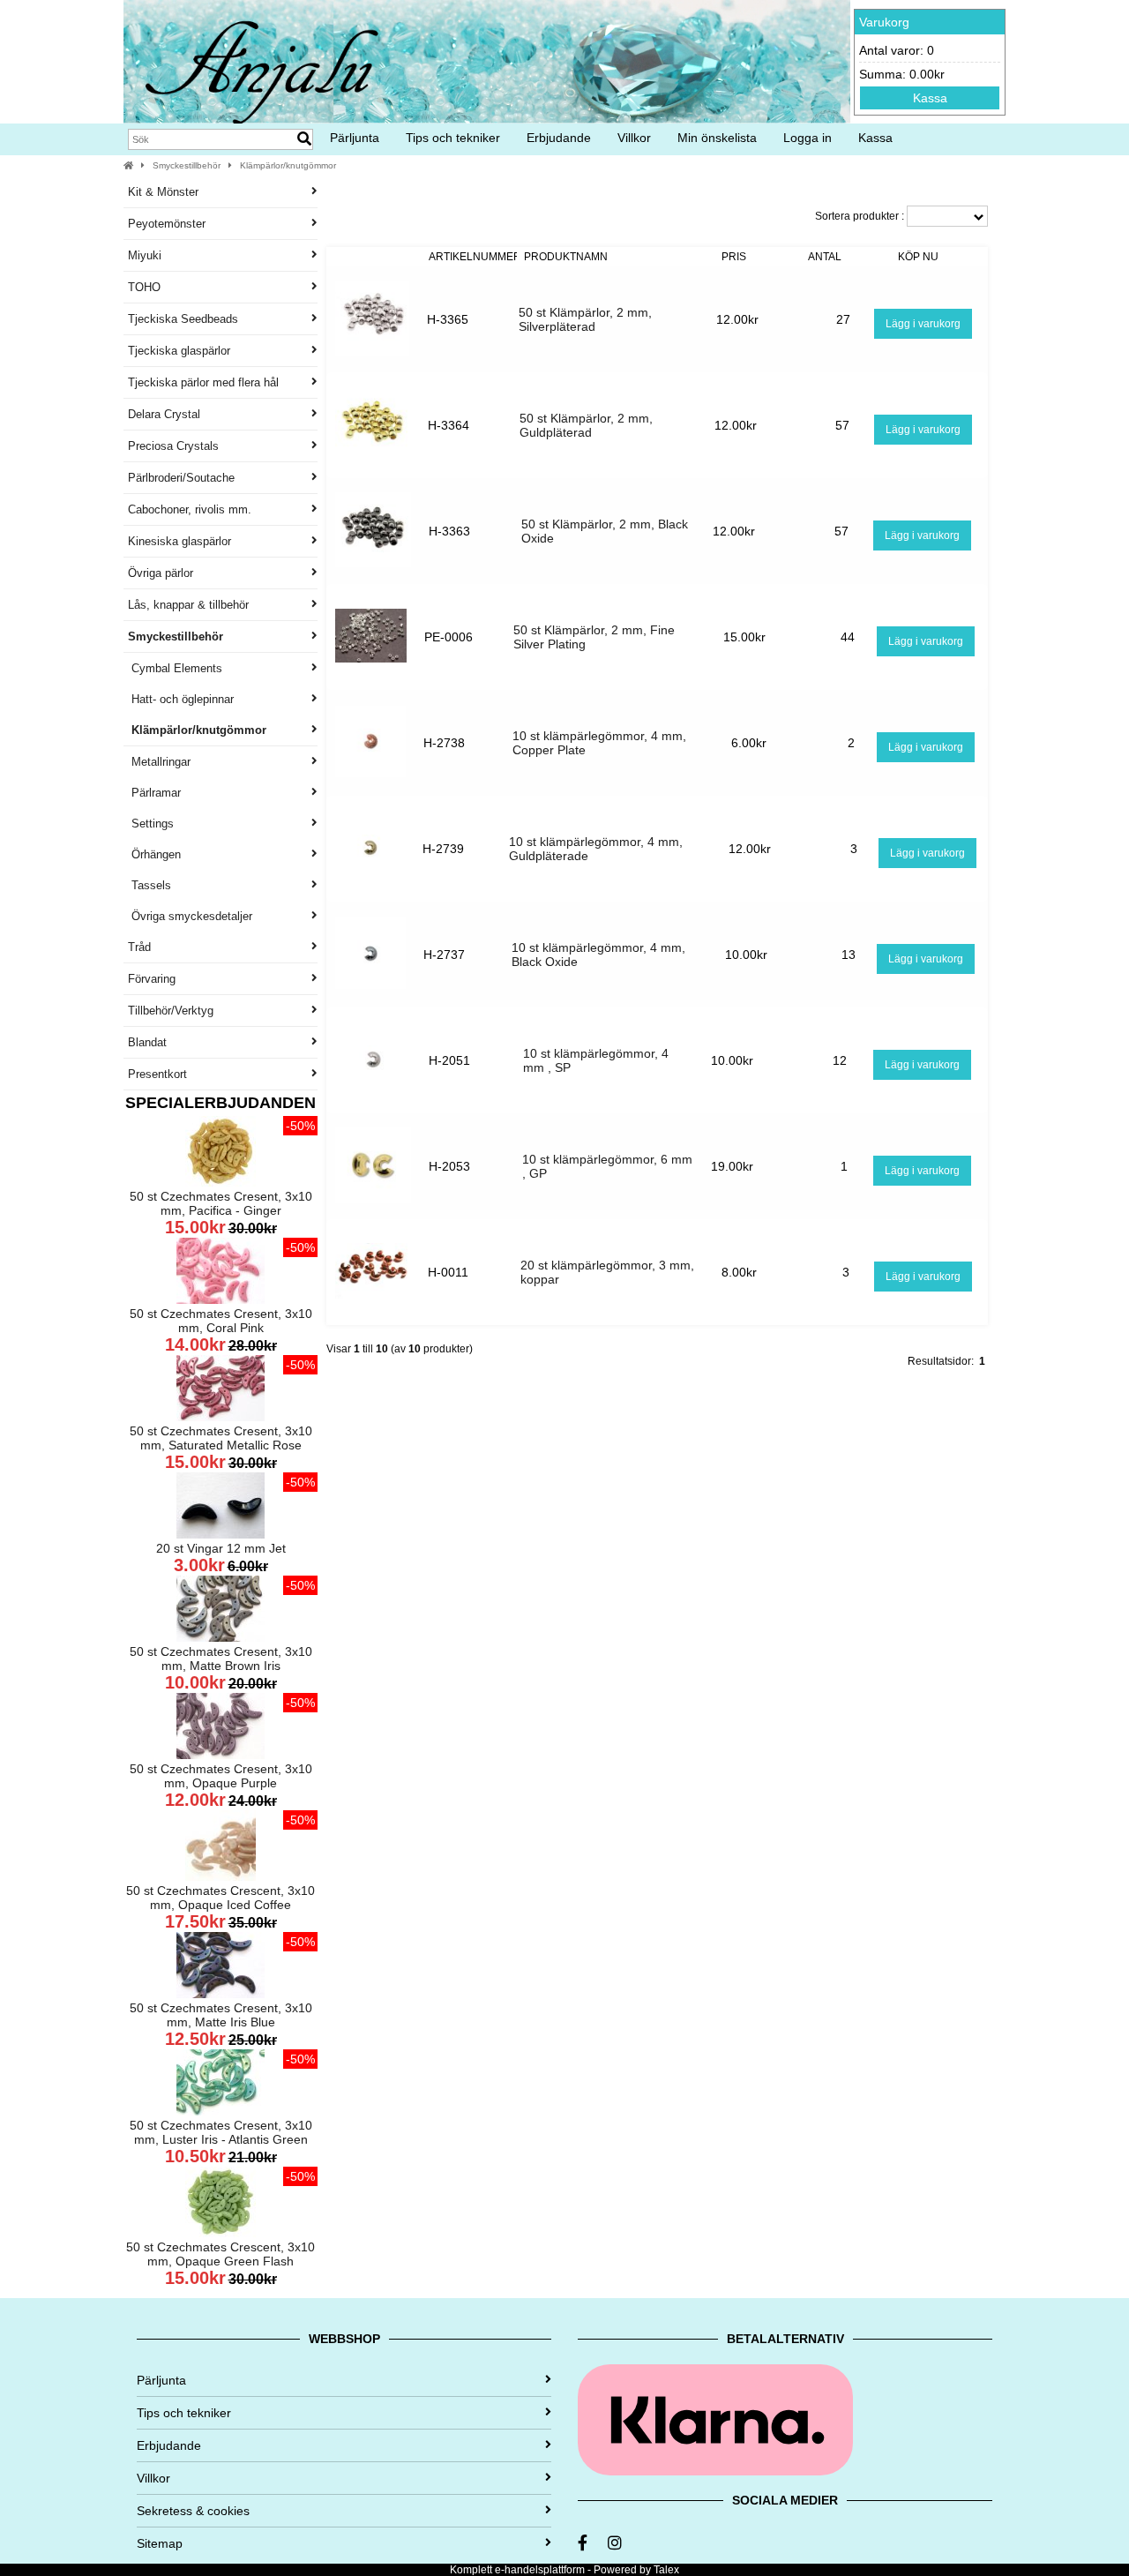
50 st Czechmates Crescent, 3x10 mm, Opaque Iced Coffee (221, 1898)
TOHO (144, 287)
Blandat (147, 1042)
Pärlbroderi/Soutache (181, 478)
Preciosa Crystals (173, 446)
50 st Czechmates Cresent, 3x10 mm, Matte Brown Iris (221, 1659)
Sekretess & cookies (193, 2511)
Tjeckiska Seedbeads (183, 319)
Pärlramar (154, 793)
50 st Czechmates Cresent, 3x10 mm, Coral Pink (221, 1321)
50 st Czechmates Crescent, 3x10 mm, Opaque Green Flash (221, 2254)
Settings (151, 824)
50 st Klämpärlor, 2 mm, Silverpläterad (585, 319)
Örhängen (154, 854)
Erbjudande (559, 138)
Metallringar (159, 762)
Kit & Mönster (163, 192)
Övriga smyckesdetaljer (190, 916)
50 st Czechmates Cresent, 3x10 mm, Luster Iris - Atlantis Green (221, 2132)
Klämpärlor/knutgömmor (288, 165)
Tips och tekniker (453, 138)
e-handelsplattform (540, 2570)
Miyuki (145, 255)
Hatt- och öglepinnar (181, 699)
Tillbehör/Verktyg (171, 1011)
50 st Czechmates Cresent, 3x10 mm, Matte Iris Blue (221, 2015)
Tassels (150, 885)
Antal (825, 257)
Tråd (139, 947)
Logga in (807, 138)
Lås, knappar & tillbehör (188, 605)
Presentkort (157, 1074)
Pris (734, 257)
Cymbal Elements (175, 668)
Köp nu (918, 257)
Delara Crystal (164, 414)
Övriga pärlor (161, 573)
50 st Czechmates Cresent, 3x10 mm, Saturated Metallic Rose (221, 1438)
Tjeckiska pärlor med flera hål (203, 382)
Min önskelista (717, 138)
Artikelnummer (475, 257)
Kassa (930, 98)
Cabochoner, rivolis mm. (190, 509)
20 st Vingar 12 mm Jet (221, 1548)
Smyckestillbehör (187, 165)
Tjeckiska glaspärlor (179, 351)
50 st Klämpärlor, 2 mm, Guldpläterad (586, 425)
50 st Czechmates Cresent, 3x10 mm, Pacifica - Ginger (221, 1203)
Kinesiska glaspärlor (179, 541)
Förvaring (152, 979)
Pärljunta (355, 138)
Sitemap (160, 2543)
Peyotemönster (167, 224)
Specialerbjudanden (221, 1103)
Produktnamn (566, 257)
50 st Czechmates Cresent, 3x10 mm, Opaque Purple (221, 1776)
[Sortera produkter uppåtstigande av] (374, 257)
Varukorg (884, 22)
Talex (666, 2570)
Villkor (634, 138)
